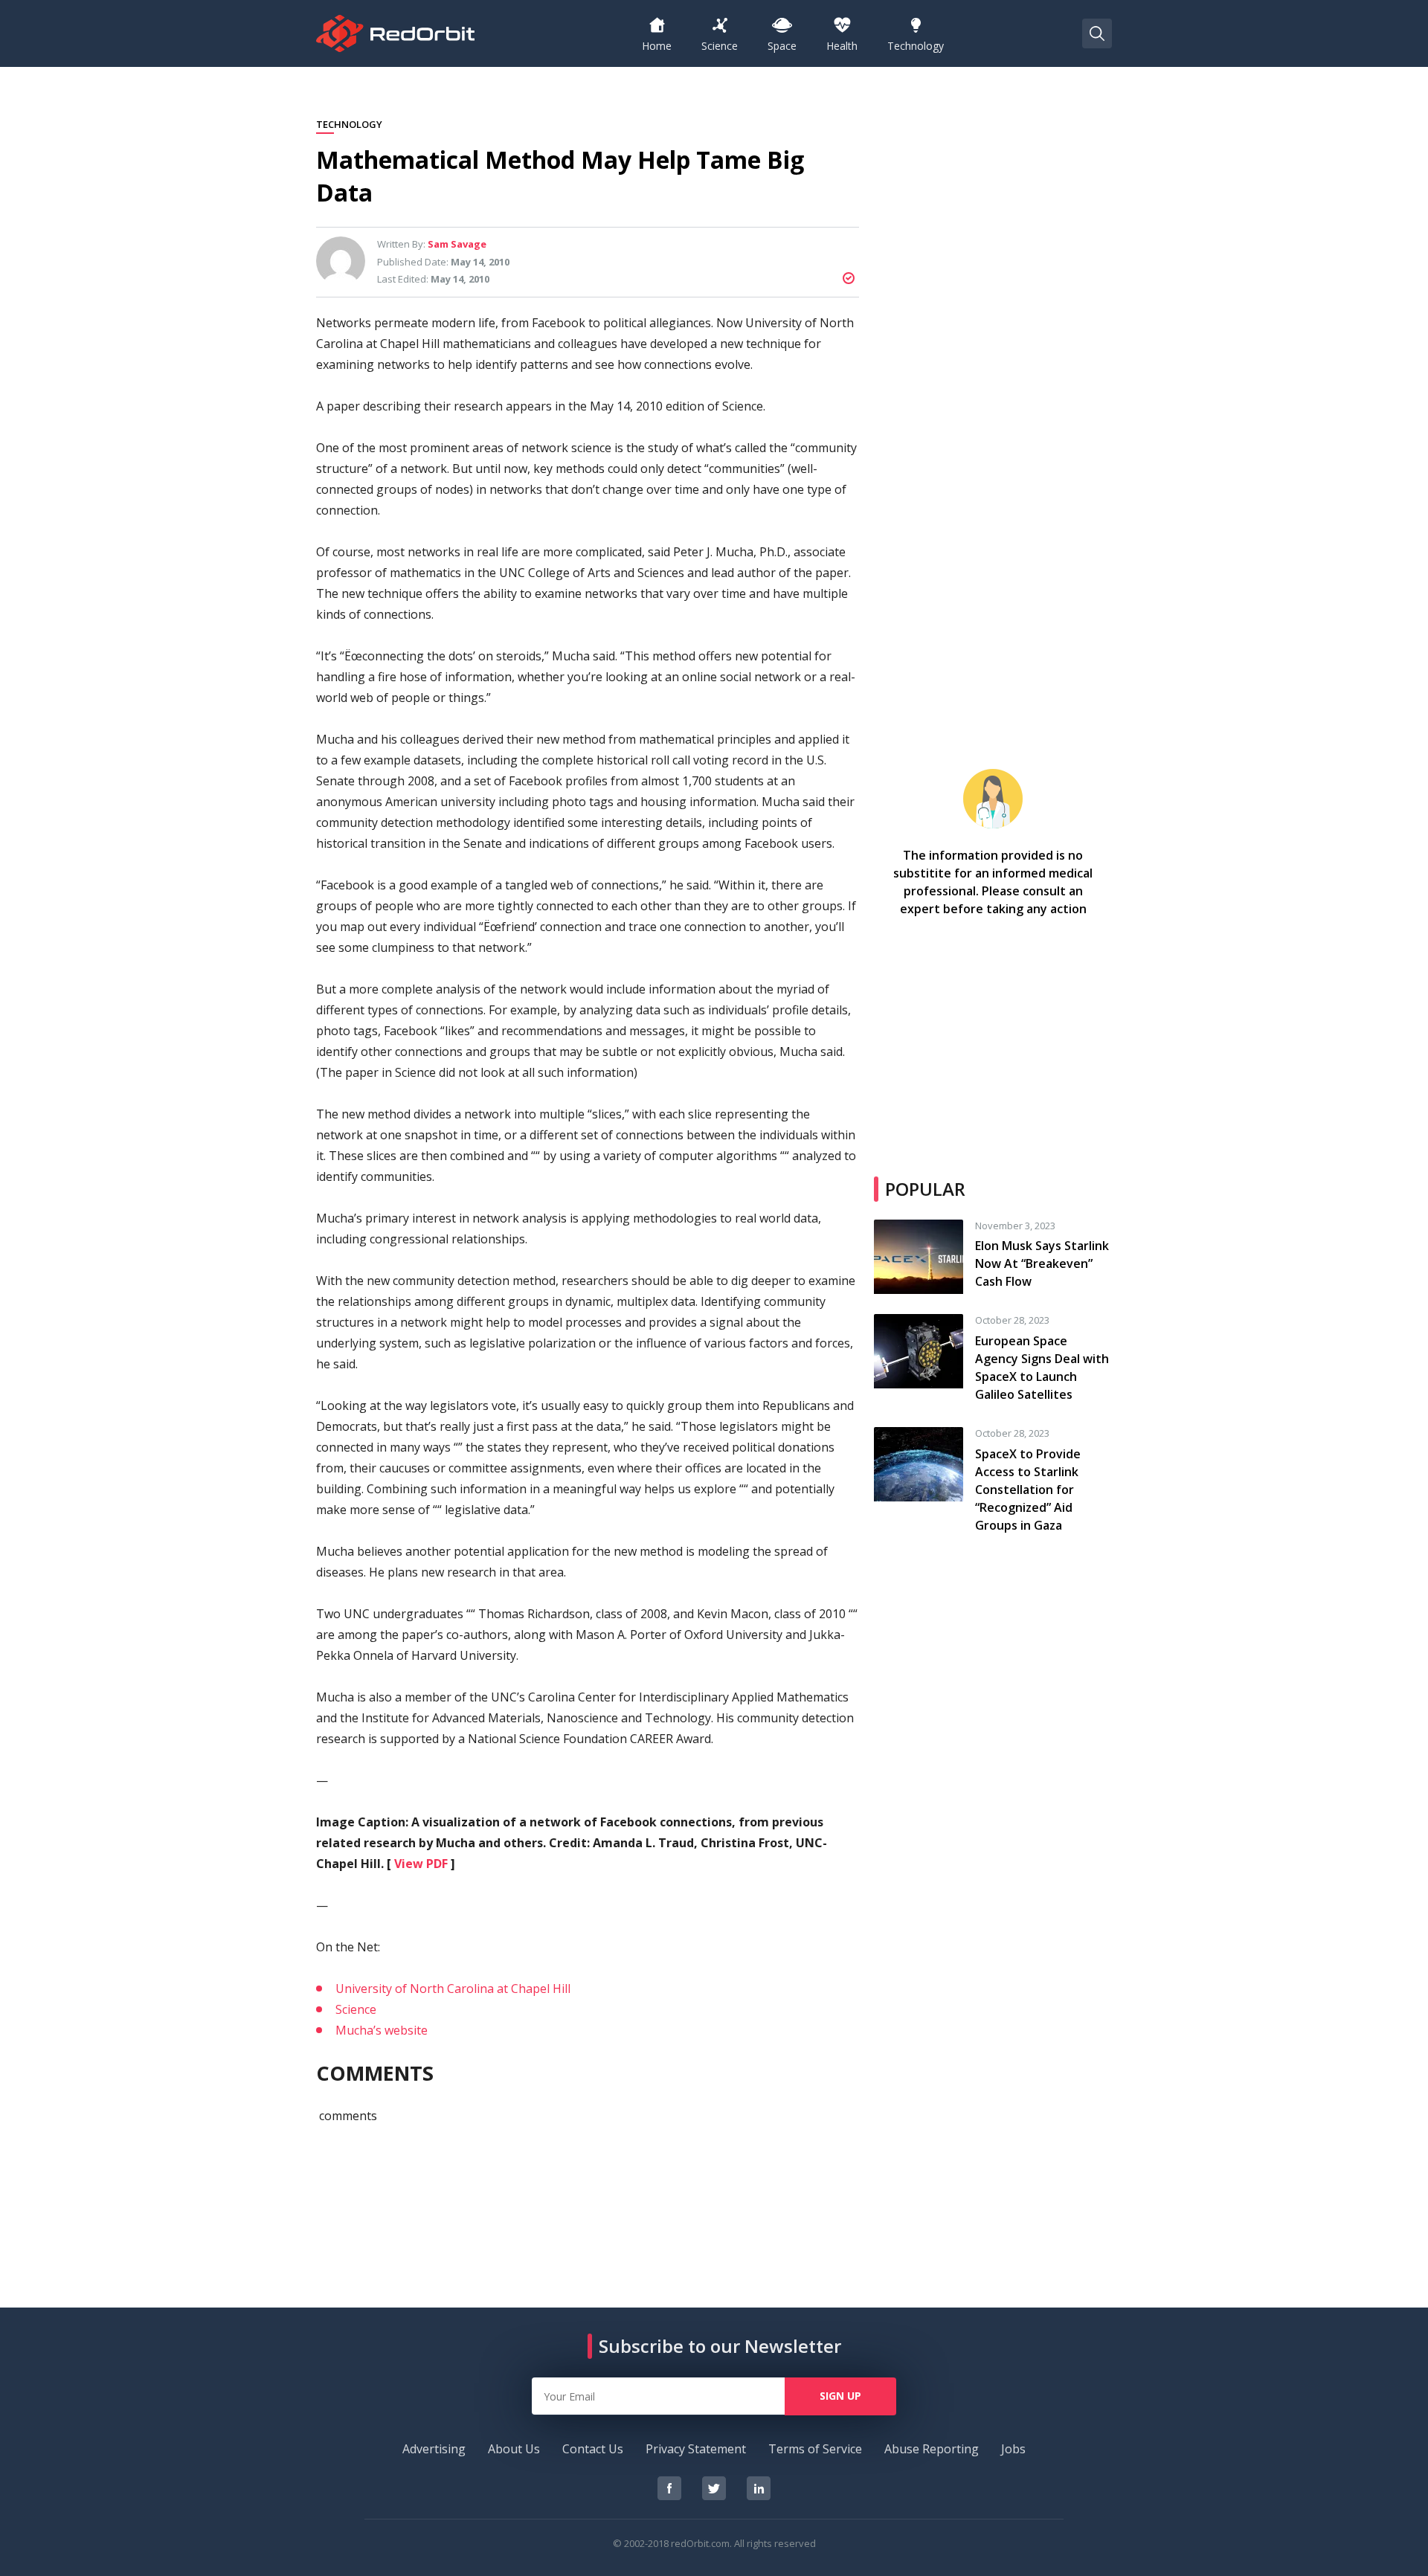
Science (356, 2009)
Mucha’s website (382, 2030)
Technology (349, 125)
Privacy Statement (696, 2449)
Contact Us (593, 2449)
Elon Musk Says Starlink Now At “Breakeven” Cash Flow (1042, 1263)
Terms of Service (815, 2449)
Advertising (434, 2449)
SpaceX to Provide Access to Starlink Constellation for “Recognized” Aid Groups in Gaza (1028, 1490)
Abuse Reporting (932, 2449)
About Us (514, 2449)
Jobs (1013, 2449)
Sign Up (840, 2396)
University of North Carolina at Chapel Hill (453, 1989)
